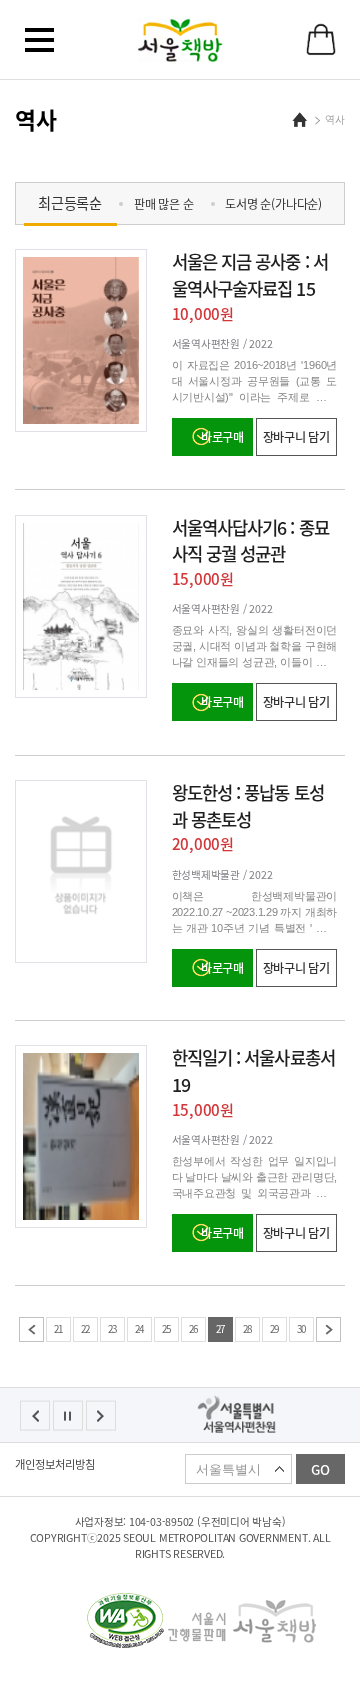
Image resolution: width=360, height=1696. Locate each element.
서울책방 (180, 40)
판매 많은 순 (163, 204)
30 (302, 1329)
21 (59, 1329)
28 (248, 1329)
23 (113, 1329)
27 (221, 1329)
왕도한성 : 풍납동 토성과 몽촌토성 (248, 806)
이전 (31, 1329)
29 (275, 1329)
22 (86, 1329)
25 (167, 1329)
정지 (68, 1416)
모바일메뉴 (39, 40)
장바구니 (321, 39)
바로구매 (222, 437)
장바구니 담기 (296, 437)
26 (194, 1329)
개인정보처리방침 (55, 1465)
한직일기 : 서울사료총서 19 (253, 1071)
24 (140, 1329)
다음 (328, 1329)
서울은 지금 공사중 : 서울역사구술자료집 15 (250, 275)
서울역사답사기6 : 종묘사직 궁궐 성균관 (250, 541)
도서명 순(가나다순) (273, 204)
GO (320, 1469)
